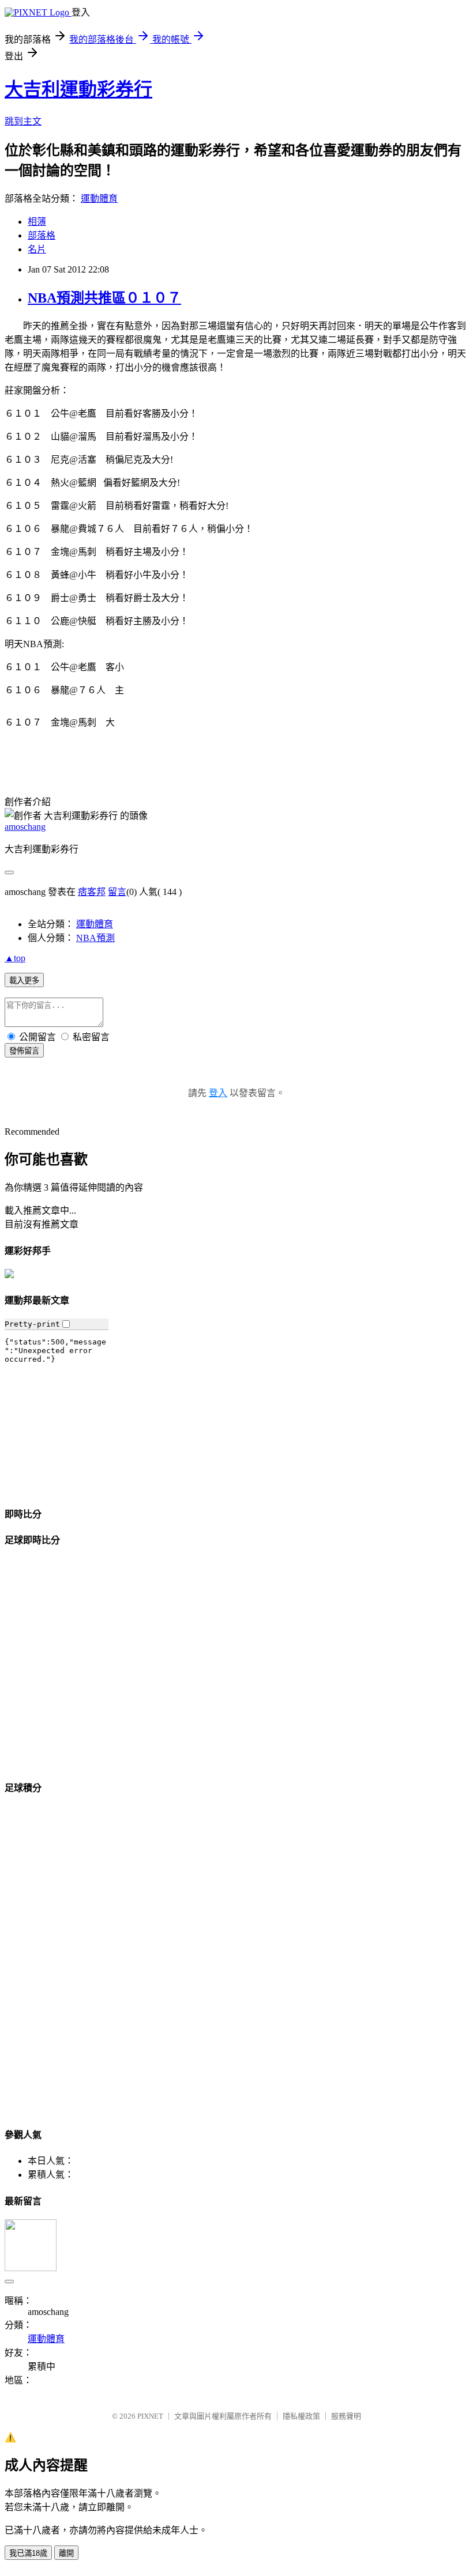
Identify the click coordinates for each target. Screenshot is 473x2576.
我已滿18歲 (28, 2553)
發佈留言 (24, 1051)
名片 (37, 249)
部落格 (42, 235)
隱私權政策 (301, 2416)
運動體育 (99, 199)
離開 (66, 2553)
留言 (117, 892)
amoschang (25, 827)
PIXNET (150, 2416)
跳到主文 (23, 121)
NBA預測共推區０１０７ (104, 298)
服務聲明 (346, 2416)
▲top (15, 958)
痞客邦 (92, 892)
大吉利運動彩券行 (78, 89)
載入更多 (24, 981)
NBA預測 (95, 938)
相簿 (37, 222)
